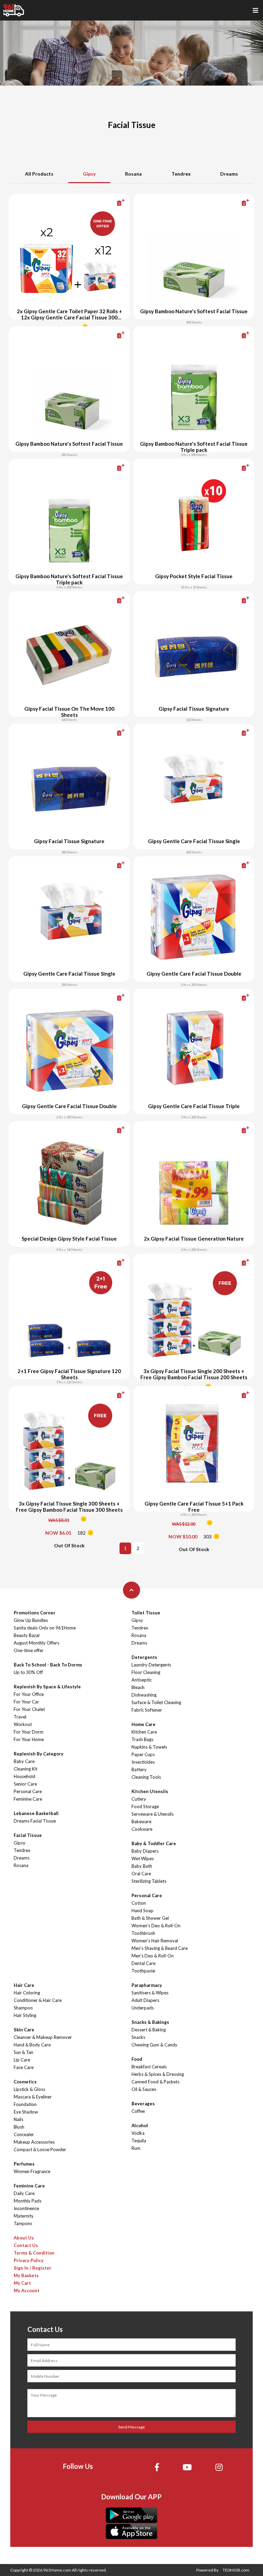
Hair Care (24, 1985)
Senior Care (25, 1784)
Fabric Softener (147, 1710)
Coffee (138, 2111)
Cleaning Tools (146, 1777)
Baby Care (24, 1761)
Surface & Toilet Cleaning (156, 1702)
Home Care (143, 1724)
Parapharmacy (147, 1985)
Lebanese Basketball (36, 1813)
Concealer (24, 2134)
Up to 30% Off (28, 1672)
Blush (19, 2127)
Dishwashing (144, 1695)
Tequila (139, 2141)
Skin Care (24, 2030)
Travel (20, 1717)
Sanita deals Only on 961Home (45, 1628)
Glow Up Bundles (31, 1620)
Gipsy (89, 174)
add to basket (110, 203)
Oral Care (141, 1874)
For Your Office (29, 1694)
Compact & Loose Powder (40, 2149)
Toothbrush (143, 1933)
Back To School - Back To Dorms (48, 1665)
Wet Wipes (143, 1858)
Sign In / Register (33, 2268)
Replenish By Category (39, 1754)
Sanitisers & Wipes (150, 1993)
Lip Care (22, 2060)
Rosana (133, 174)
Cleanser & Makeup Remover (43, 2037)
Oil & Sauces (144, 2089)
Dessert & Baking (149, 2030)
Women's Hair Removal (155, 1941)
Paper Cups (143, 1754)
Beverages (143, 2104)
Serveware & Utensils (153, 1814)
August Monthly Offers (36, 1643)
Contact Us (26, 2245)
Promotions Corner (35, 1613)
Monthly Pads (28, 2201)
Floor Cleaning (146, 1672)
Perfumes (24, 2164)
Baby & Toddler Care (154, 1843)
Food (137, 2059)
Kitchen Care (144, 1732)
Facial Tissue (28, 1835)
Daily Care (24, 2193)
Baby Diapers (145, 1851)
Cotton (139, 1903)
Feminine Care (28, 1799)
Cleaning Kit (26, 1769)
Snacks (138, 2037)
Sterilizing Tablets (149, 1881)
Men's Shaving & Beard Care (160, 1948)
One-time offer (29, 1650)
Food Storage (145, 1806)
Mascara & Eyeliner (33, 2097)
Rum (136, 2148)
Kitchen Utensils (150, 1791)
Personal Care (28, 1791)
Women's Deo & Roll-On (156, 1926)
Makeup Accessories (34, 2142)
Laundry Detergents (151, 1665)
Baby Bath (142, 1866)
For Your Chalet (29, 1709)
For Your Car (26, 1702)
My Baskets (26, 2275)
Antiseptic (142, 1680)
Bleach (138, 1687)
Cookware (142, 1829)
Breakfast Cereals (149, 2067)
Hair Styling (25, 2015)
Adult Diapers (145, 2000)
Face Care (24, 2067)
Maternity (24, 2216)
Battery (139, 1769)
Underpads (143, 2008)
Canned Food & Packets (155, 2082)
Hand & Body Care (32, 2045)
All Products (39, 174)
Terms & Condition (34, 2253)
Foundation (25, 2104)
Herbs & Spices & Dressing (158, 2074)
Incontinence (26, 2208)
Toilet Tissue (146, 1613)
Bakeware (141, 1822)
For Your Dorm (29, 1732)
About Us (24, 2238)
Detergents (144, 1657)
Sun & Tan (23, 2052)
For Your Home (29, 1739)
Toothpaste (143, 1971)
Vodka (138, 2133)
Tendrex (181, 174)
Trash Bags (142, 1739)
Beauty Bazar (27, 1635)
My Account (27, 2291)
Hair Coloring (27, 1993)
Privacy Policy (29, 2260)
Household (24, 1776)
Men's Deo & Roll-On (153, 1956)
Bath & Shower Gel (150, 1918)
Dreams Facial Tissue (35, 1821)
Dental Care (143, 1963)
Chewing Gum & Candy (154, 2045)
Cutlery (139, 1799)
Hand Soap (142, 1911)
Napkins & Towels (149, 1747)
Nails (18, 2119)
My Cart (22, 2283)
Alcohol (140, 2125)
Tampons (23, 2223)
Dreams (229, 174)
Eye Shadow (26, 2112)
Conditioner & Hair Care (38, 2000)
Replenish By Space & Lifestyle (47, 1687)
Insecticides (143, 1762)
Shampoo (23, 2008)
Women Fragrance (32, 2171)
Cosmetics (25, 2082)
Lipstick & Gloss (29, 2089)
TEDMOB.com (236, 2570)
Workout (23, 1724)
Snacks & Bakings (150, 2022)
